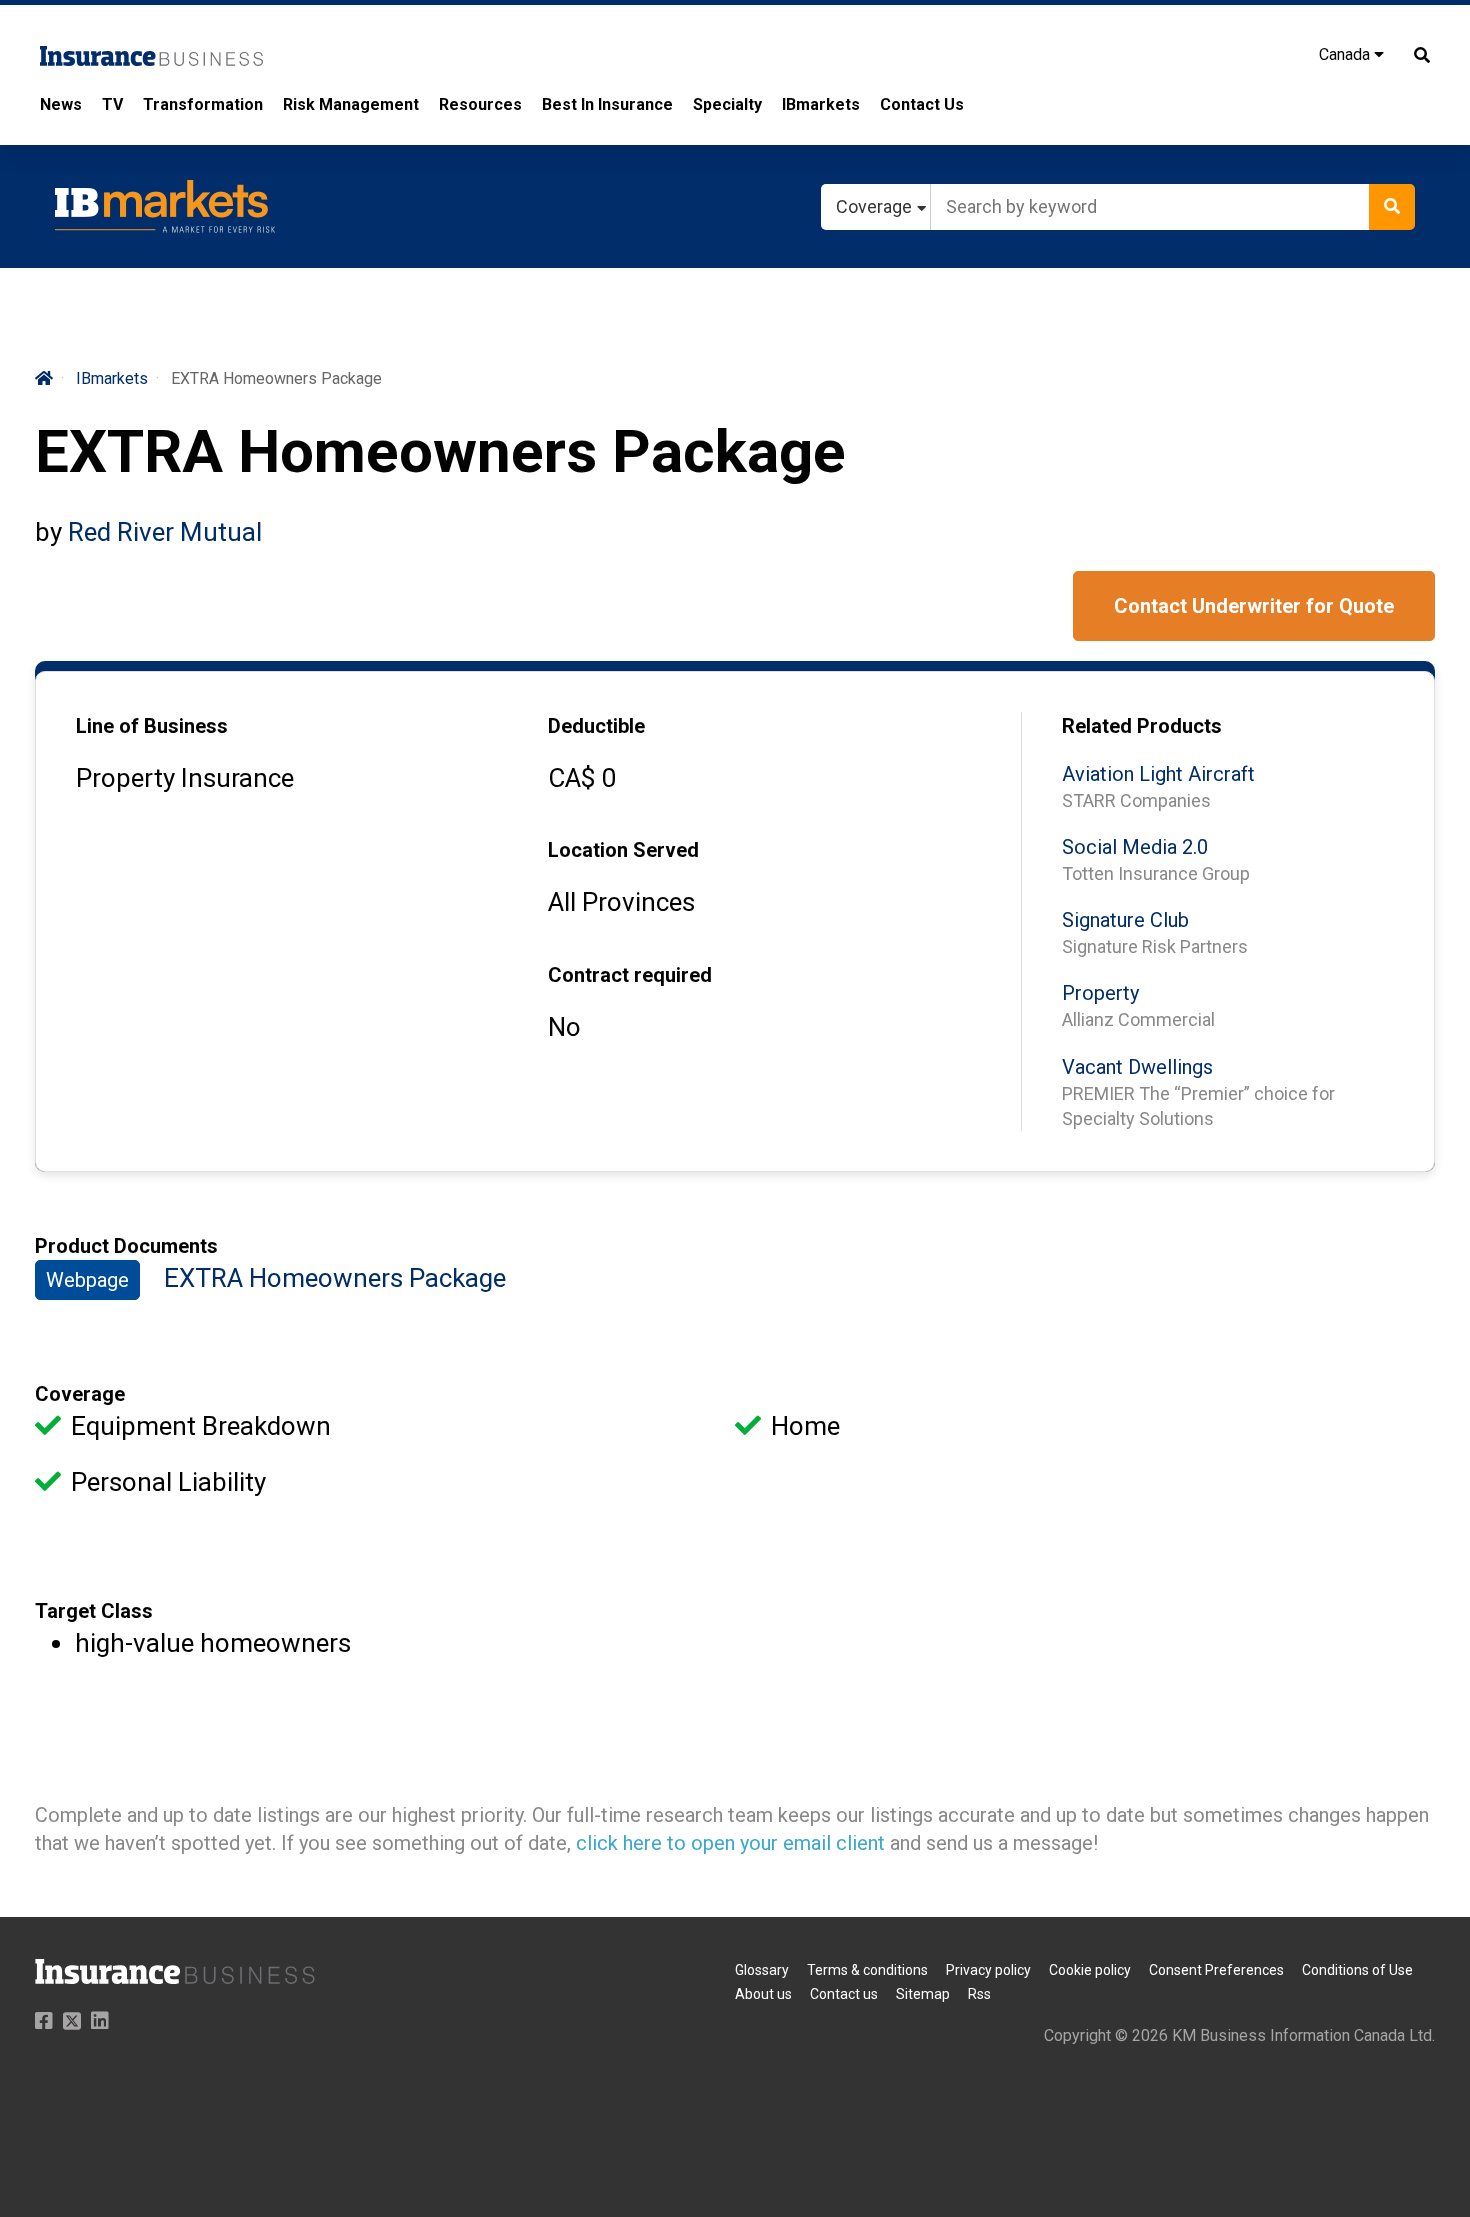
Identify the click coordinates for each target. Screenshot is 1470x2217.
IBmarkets (821, 104)
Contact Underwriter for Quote (1254, 606)
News (61, 104)
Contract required (630, 975)
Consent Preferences (1216, 1970)
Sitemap (923, 1994)
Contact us (844, 1994)
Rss (979, 1994)
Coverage (80, 1394)
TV (112, 104)
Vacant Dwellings (1137, 1067)
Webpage (87, 1280)
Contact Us (922, 104)
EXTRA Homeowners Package (335, 1278)
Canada (1346, 54)
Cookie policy (1090, 1970)
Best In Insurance (607, 104)
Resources (480, 104)
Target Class (94, 1611)
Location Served (623, 850)
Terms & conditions (867, 1970)
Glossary (762, 1970)
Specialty (727, 104)
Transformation (203, 104)
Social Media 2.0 (1135, 847)
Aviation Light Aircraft (1158, 774)
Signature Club (1125, 920)
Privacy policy (988, 1970)
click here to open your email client (730, 1843)
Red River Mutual (165, 532)
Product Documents (126, 1246)
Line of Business (152, 726)
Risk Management (351, 104)
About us (763, 1994)
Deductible (596, 726)
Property (1100, 993)
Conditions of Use (1357, 1970)
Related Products (1142, 726)
